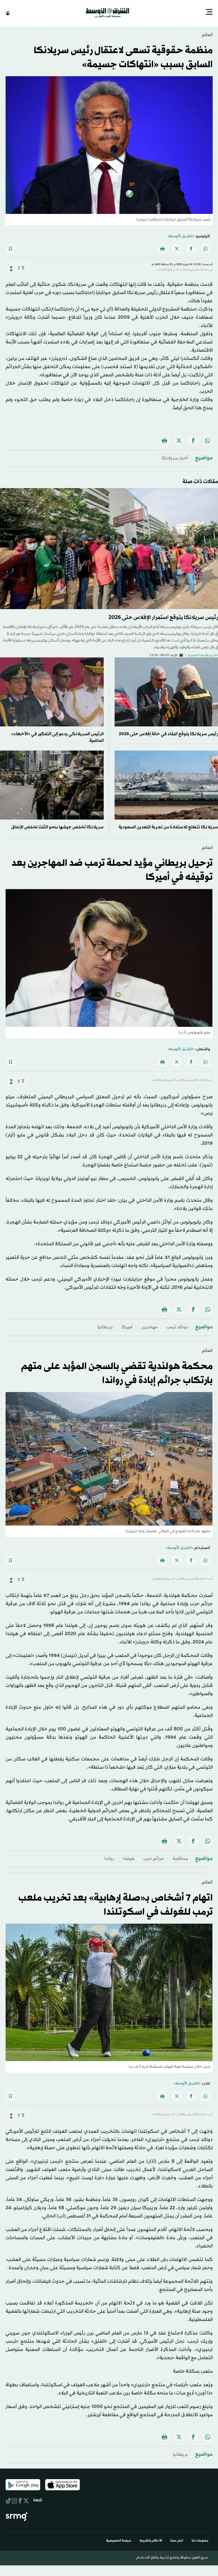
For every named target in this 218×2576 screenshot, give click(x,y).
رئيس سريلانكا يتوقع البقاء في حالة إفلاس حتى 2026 (168, 733)
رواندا (109, 1858)
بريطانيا (105, 1327)
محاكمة (180, 1858)
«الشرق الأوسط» (181, 236)
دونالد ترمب (177, 1327)
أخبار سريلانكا (175, 458)
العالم (207, 34)
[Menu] (209, 12)
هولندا (129, 1858)
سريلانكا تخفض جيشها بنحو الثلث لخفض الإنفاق (57, 827)
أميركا (127, 1327)
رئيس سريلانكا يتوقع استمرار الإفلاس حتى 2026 (163, 617)
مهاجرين (150, 1327)
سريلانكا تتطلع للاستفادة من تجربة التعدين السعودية (168, 827)
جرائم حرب (154, 1858)
